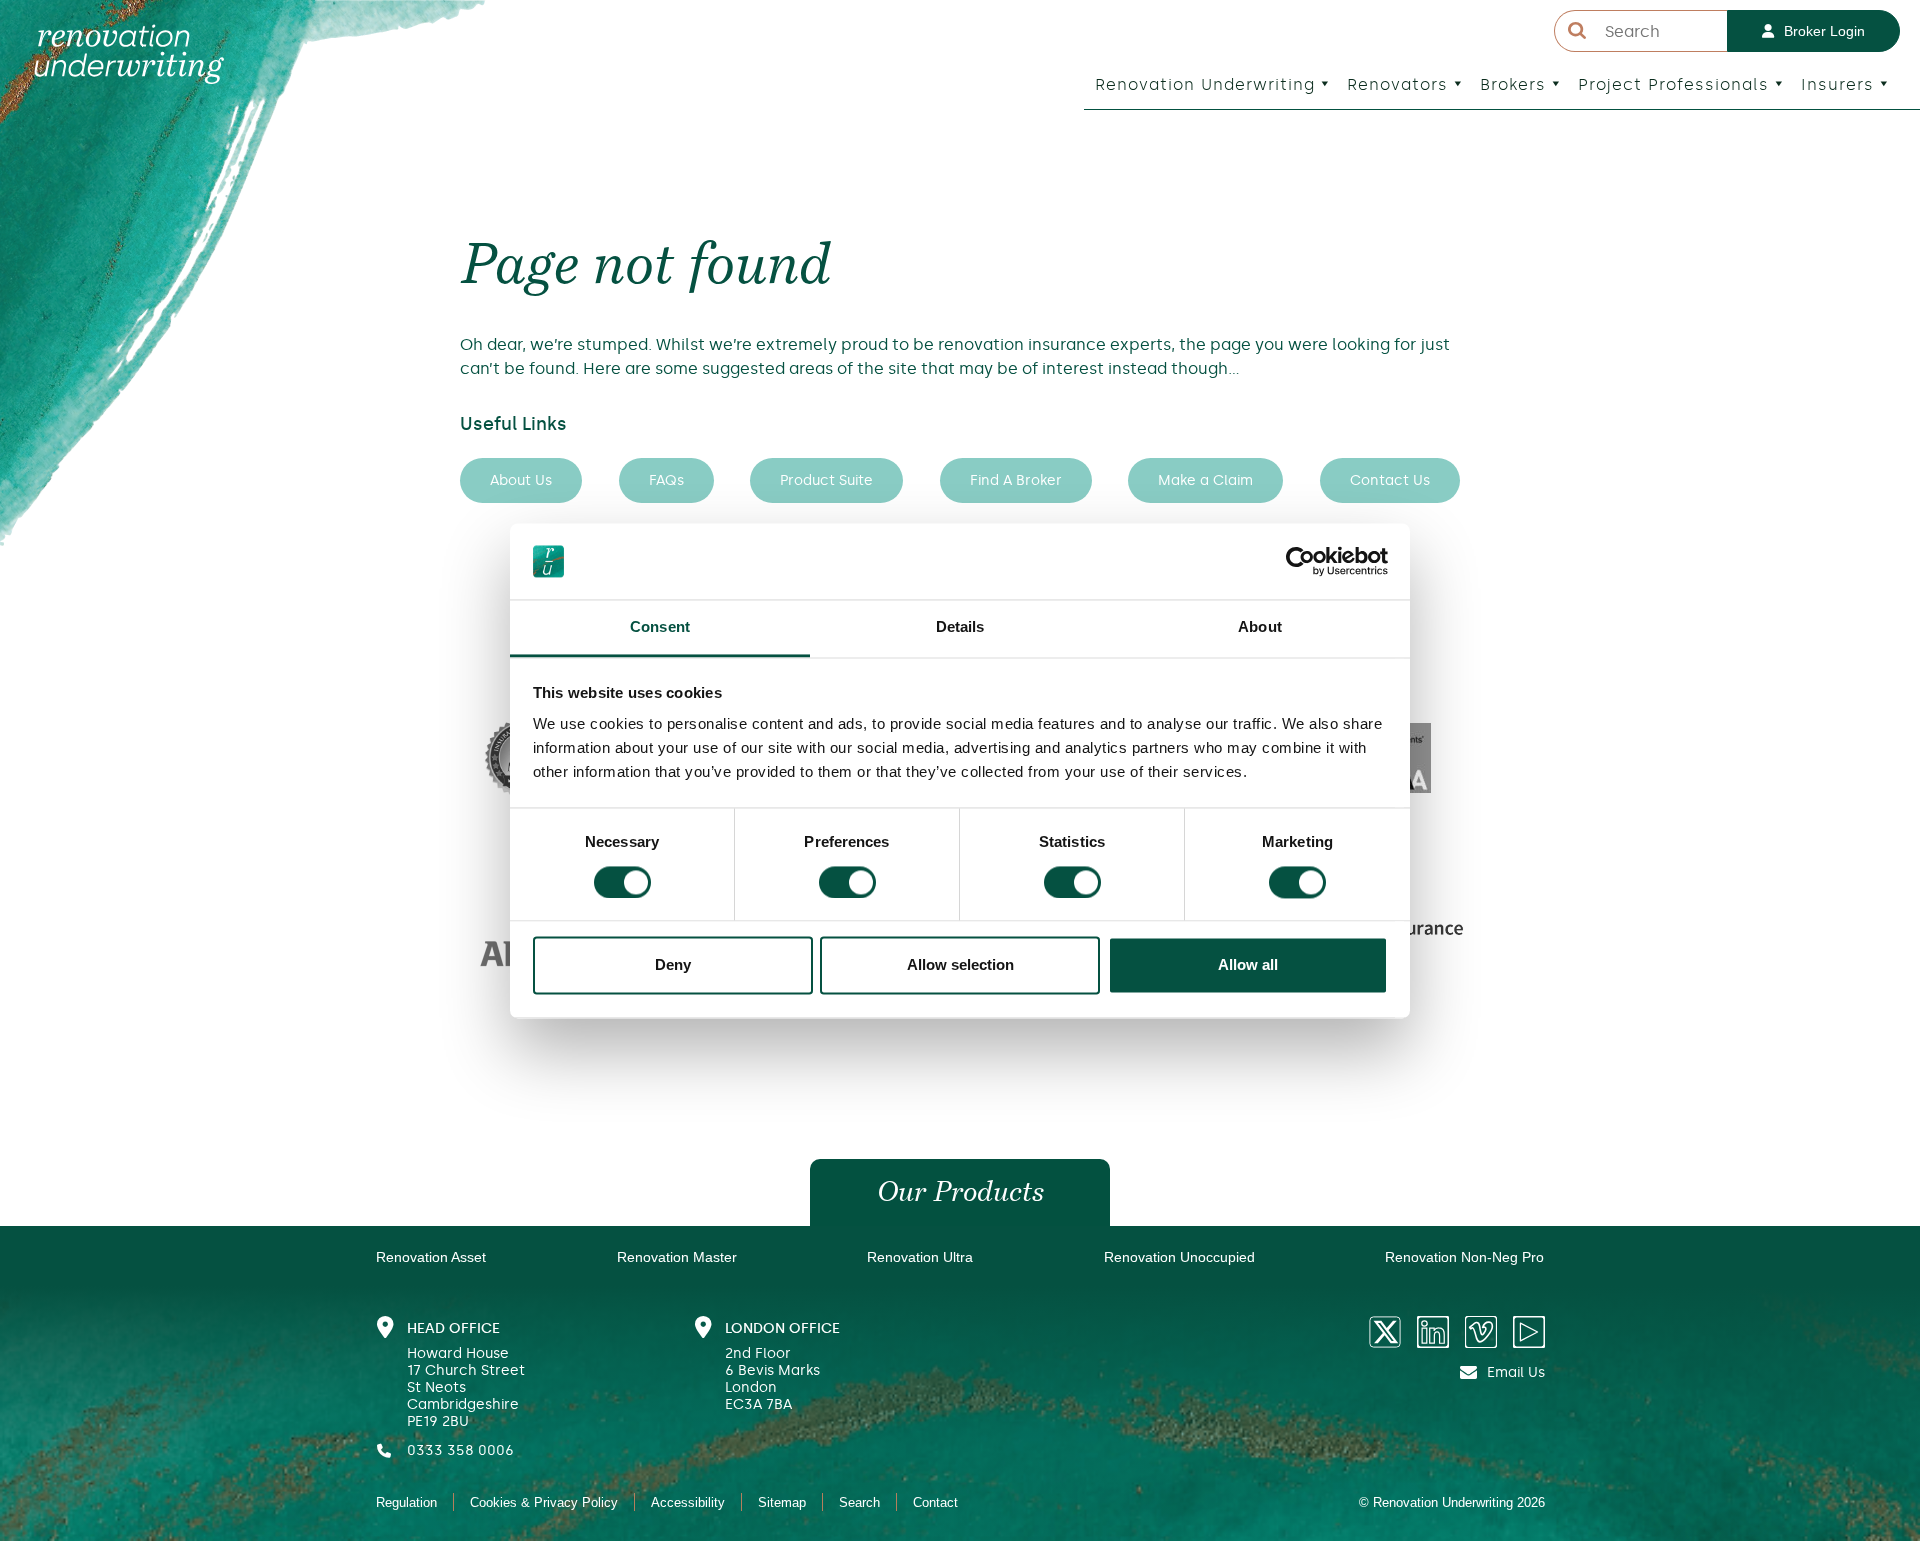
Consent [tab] (660, 627)
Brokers (1513, 84)
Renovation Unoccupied (1179, 1257)
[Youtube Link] (1529, 1332)
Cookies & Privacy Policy (544, 1502)
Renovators (1397, 84)
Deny (673, 965)
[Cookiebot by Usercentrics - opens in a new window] (1300, 561)
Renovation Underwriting (1205, 84)
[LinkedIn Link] (1433, 1332)
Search (859, 1502)
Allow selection (960, 965)
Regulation (406, 1502)
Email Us (1516, 1372)
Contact (935, 1502)
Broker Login (1824, 31)
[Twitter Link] (1385, 1332)
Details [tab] (960, 627)
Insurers (1837, 84)
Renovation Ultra (920, 1257)
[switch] (847, 882)
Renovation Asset (431, 1257)
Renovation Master (677, 1257)
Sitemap (782, 1502)
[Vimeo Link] (1481, 1332)
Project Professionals (1673, 84)
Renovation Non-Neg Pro (1464, 1257)
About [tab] (1260, 627)
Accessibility (688, 1502)
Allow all (1248, 965)
